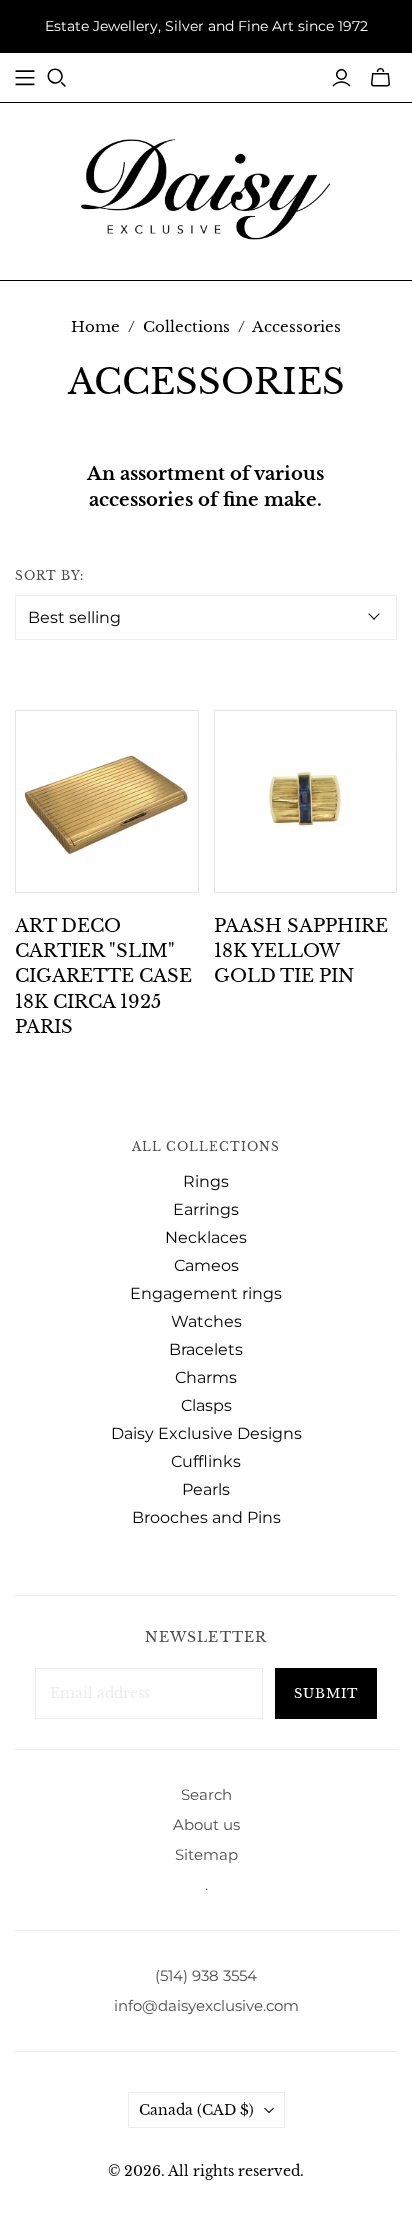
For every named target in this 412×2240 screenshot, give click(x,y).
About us (206, 1824)
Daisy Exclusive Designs (206, 1433)
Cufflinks (206, 1461)
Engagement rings (206, 1293)
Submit (326, 1693)
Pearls (206, 1489)
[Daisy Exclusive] (206, 188)
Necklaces (206, 1237)
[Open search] (57, 78)
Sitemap (206, 1854)
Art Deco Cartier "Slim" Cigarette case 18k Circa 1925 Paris (103, 976)
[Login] (341, 78)
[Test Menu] (25, 78)
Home (95, 326)
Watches (206, 1321)
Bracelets (206, 1349)
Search (206, 1794)
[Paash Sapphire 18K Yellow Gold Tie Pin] (306, 802)
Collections (186, 326)
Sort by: (49, 575)
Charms (206, 1377)
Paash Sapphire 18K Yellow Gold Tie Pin (301, 951)
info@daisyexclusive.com (206, 2005)
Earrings (206, 1209)
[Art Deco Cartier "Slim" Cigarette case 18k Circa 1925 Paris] (107, 802)
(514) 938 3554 (206, 1975)
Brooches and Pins (206, 1517)
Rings (206, 1181)
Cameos (206, 1265)
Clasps (206, 1405)
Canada (196, 2110)
